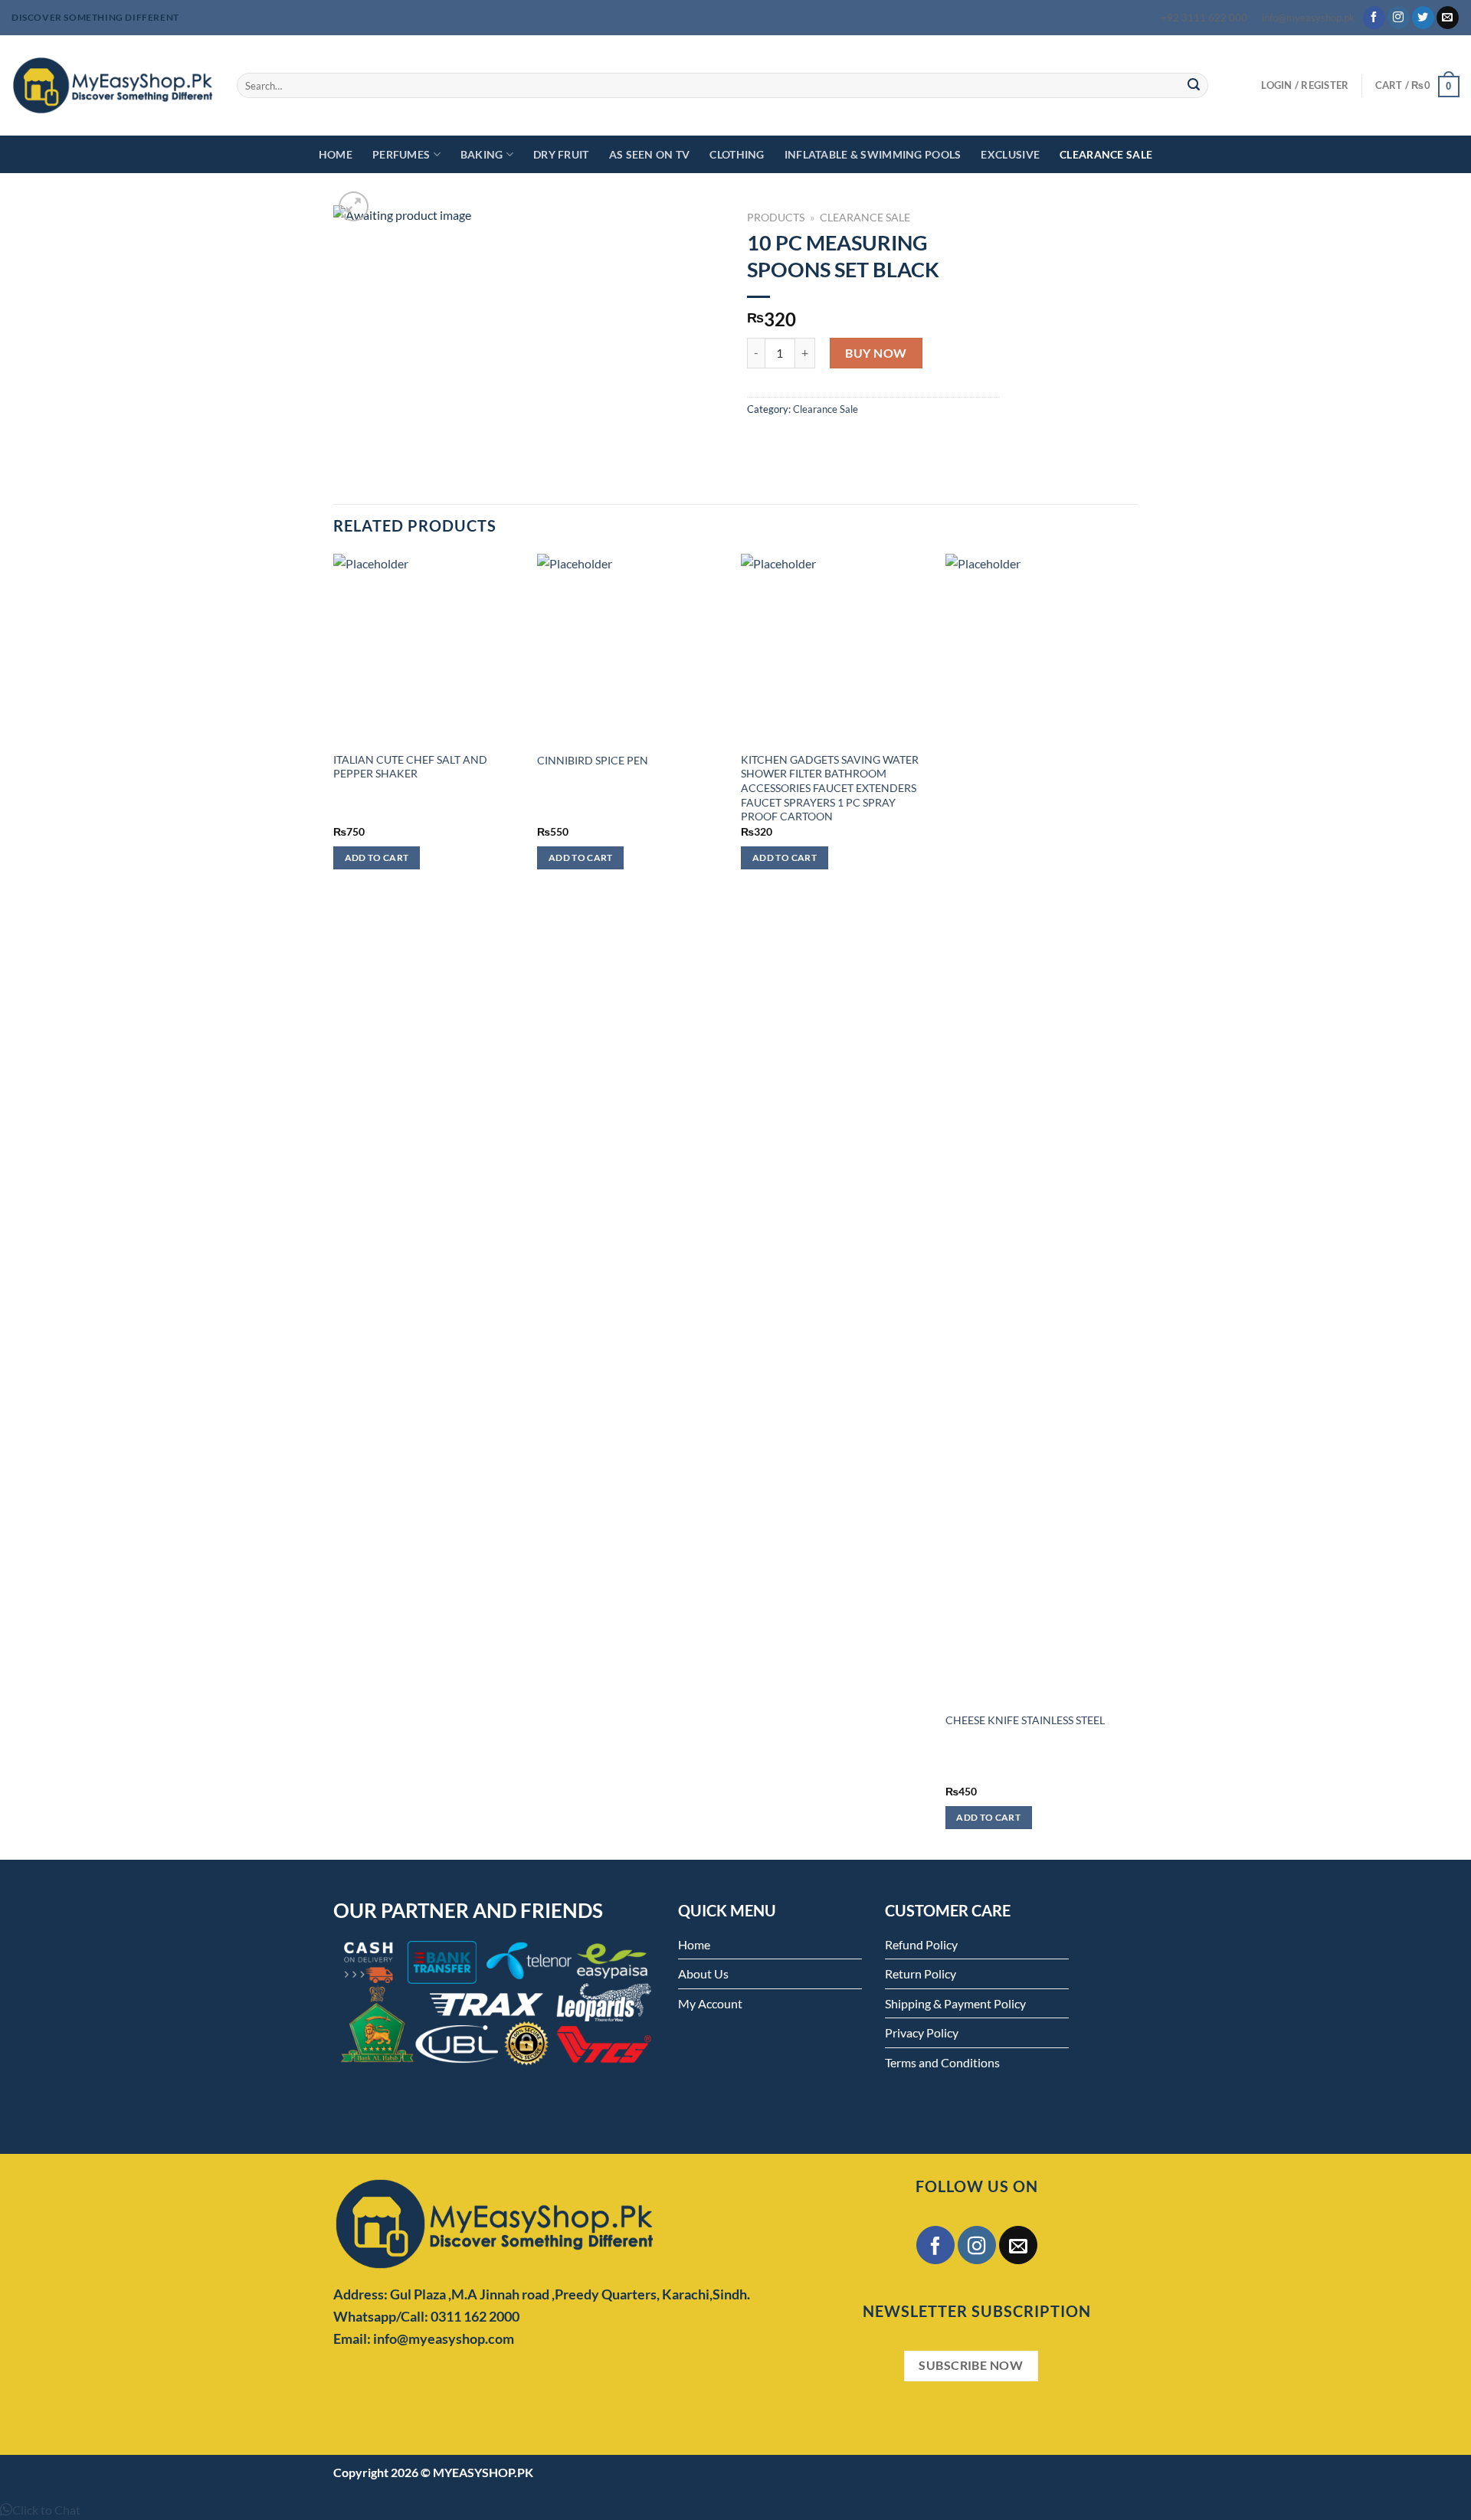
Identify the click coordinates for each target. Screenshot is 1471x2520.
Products (776, 218)
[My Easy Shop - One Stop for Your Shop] (113, 85)
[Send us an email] (1448, 18)
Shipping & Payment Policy (955, 2003)
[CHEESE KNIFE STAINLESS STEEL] (1040, 1128)
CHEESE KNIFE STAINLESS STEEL (1025, 1720)
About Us (703, 1973)
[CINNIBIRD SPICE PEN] (632, 648)
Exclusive (1010, 154)
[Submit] (1194, 86)
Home (336, 154)
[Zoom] (354, 206)
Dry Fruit (561, 154)
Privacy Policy (922, 2032)
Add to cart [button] (377, 857)
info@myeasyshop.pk (1308, 18)
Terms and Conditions (942, 2062)
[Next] (1133, 1205)
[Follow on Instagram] (1399, 18)
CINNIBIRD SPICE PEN (593, 760)
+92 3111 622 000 (1204, 18)
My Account (710, 2003)
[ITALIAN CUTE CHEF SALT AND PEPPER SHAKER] (428, 648)
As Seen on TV (650, 154)
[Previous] (334, 1205)
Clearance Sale (1106, 154)
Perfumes (401, 154)
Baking (482, 154)
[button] (40, 2510)
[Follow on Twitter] (1423, 18)
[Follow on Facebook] (1374, 18)
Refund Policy (921, 1944)
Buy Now (876, 353)
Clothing (737, 154)
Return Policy (921, 1973)
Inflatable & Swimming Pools (873, 154)
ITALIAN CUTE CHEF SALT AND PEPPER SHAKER (410, 767)
